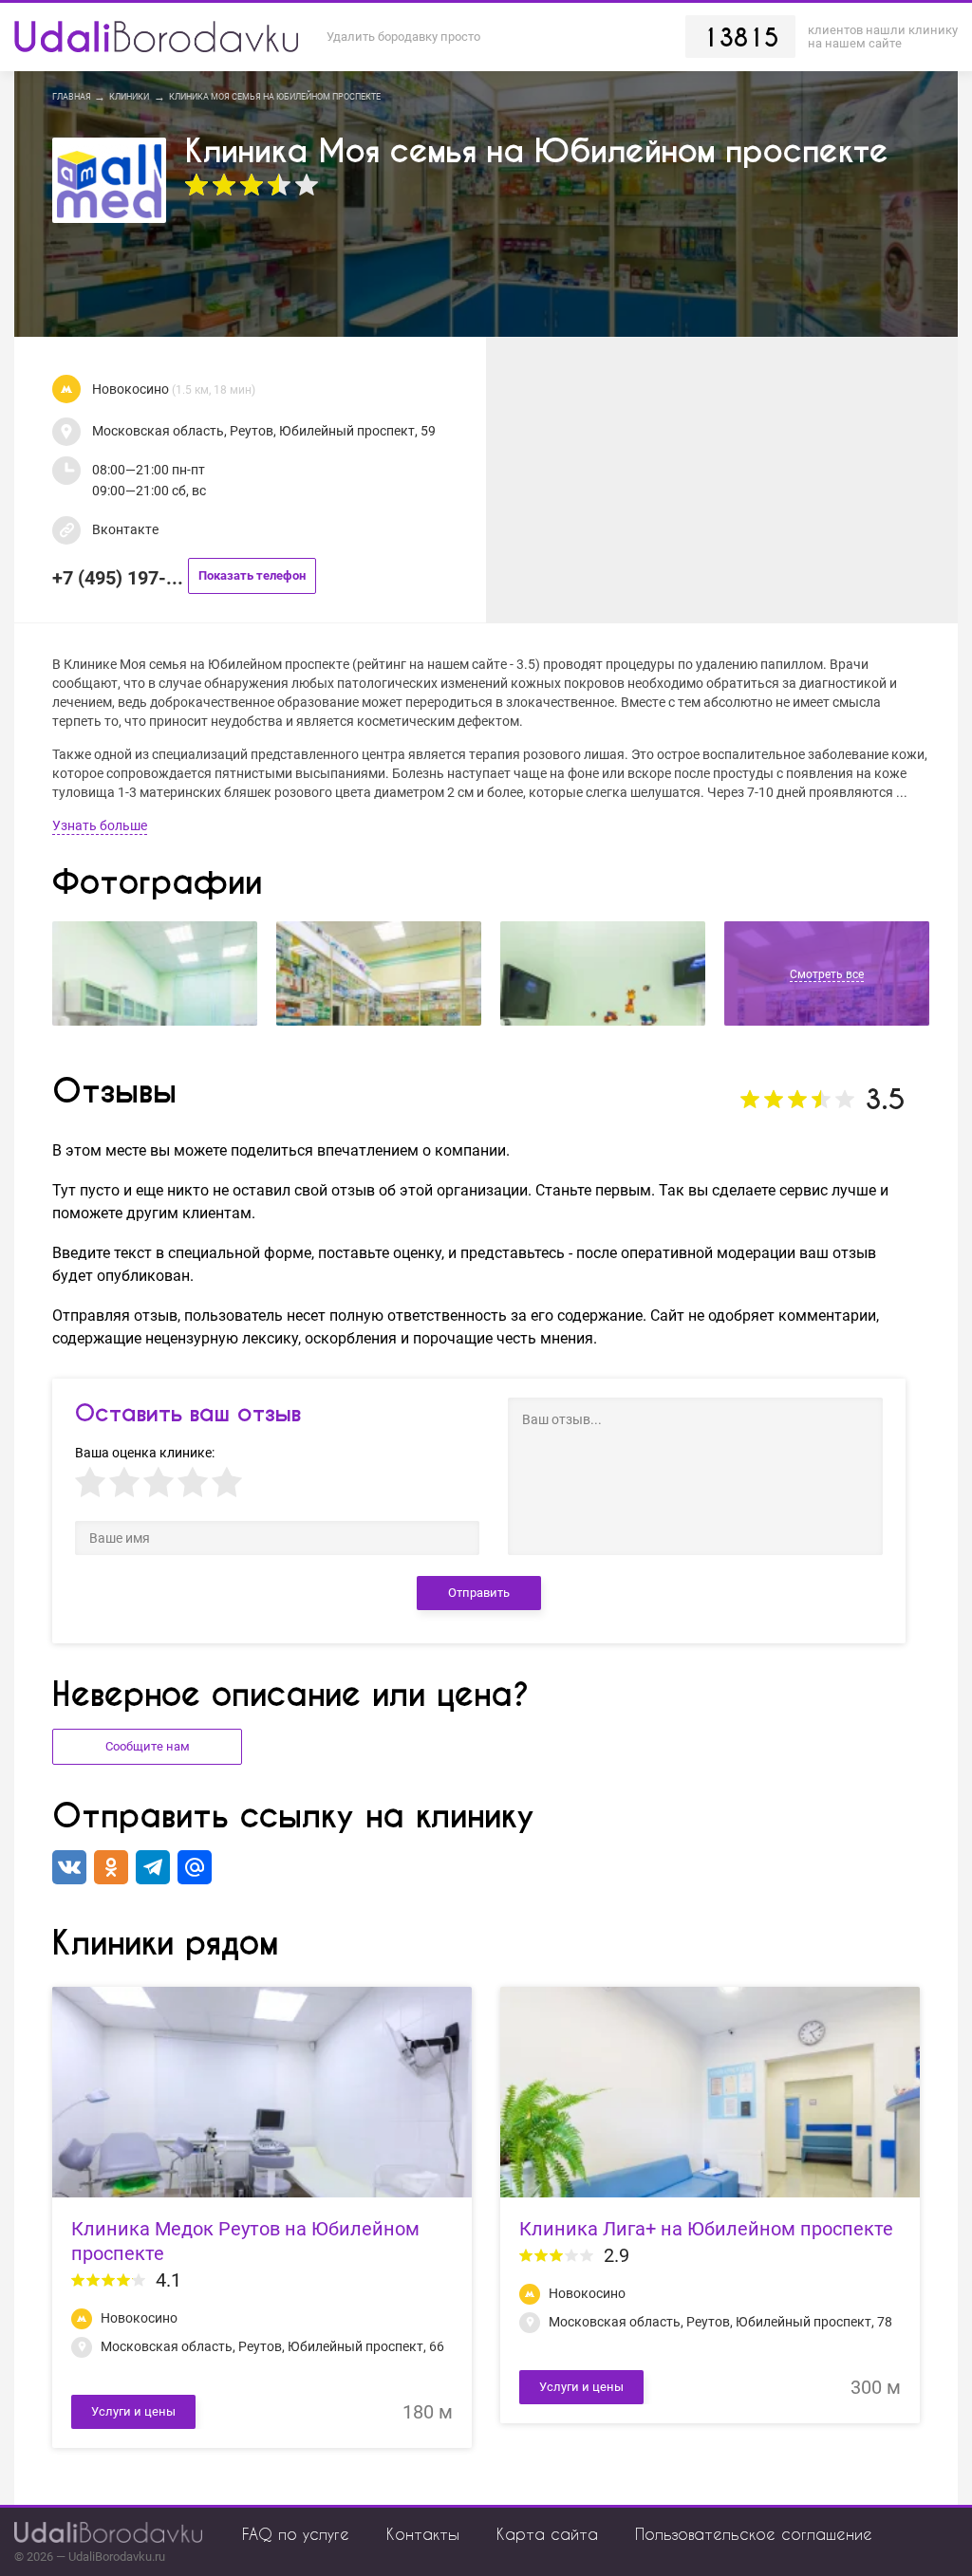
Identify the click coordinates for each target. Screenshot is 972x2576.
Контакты (423, 2534)
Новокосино (174, 389)
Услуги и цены (133, 2411)
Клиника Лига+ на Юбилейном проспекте (706, 2229)
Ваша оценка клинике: (145, 1453)
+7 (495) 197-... (179, 578)
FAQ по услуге (296, 2534)
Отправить (479, 1593)
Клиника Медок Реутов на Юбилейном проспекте (245, 2241)
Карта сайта (547, 2534)
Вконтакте (125, 530)
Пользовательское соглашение (754, 2534)
